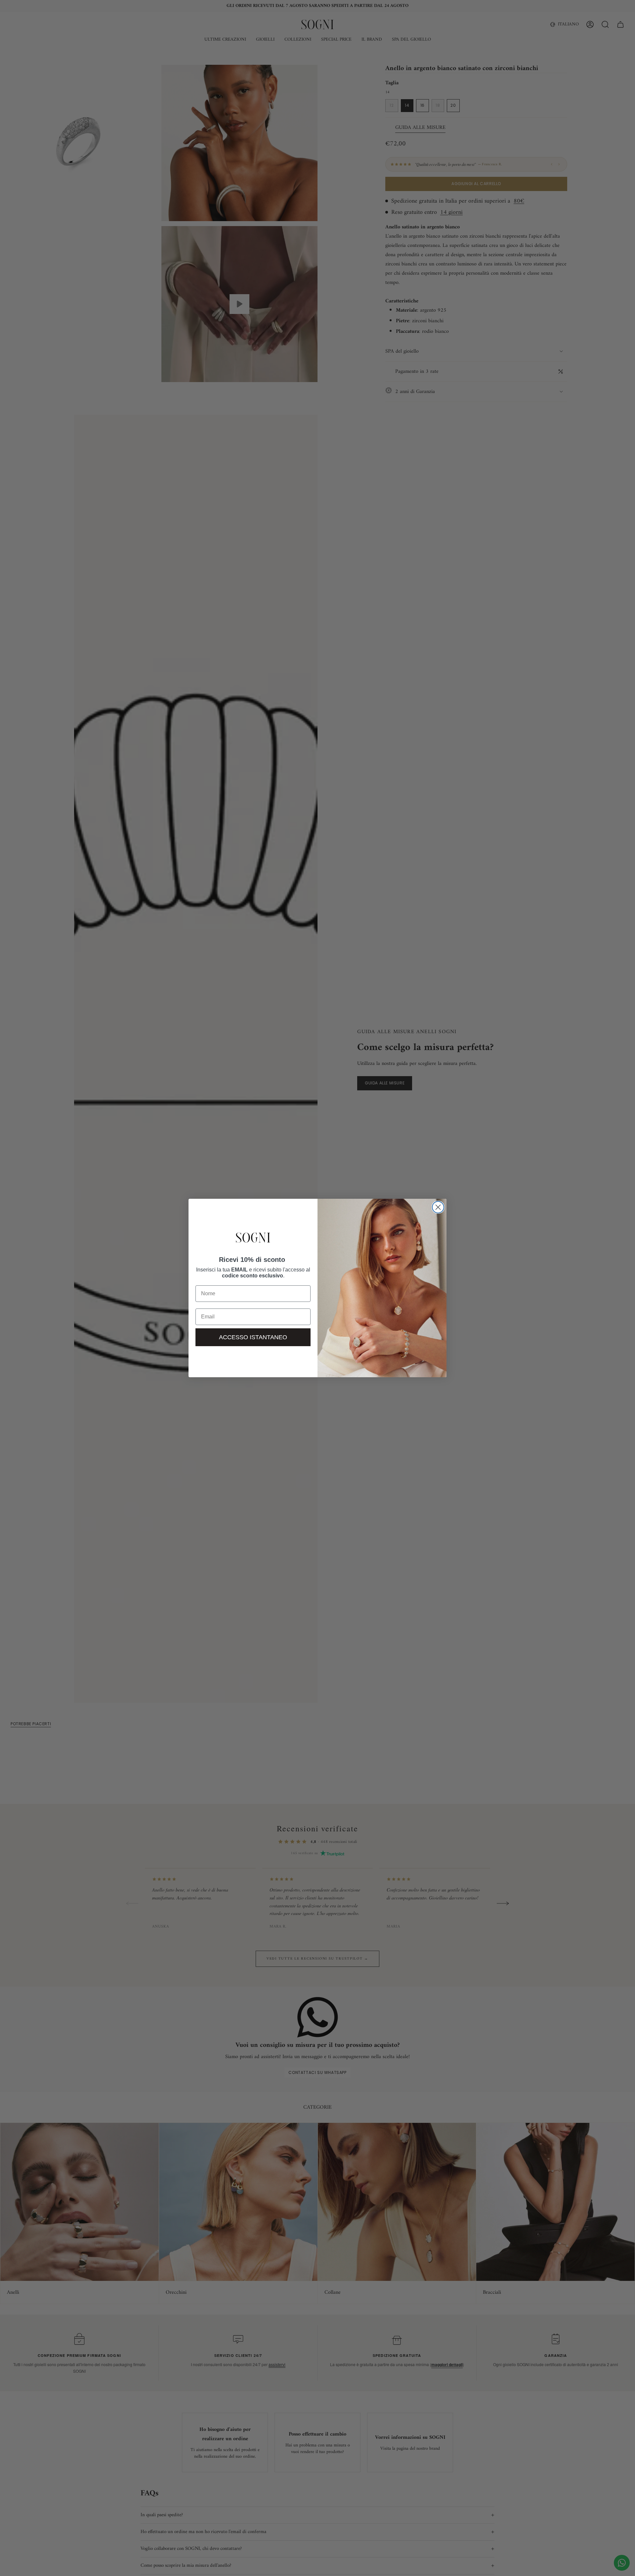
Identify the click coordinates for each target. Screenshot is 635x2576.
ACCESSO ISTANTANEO (253, 1337)
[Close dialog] (438, 1207)
